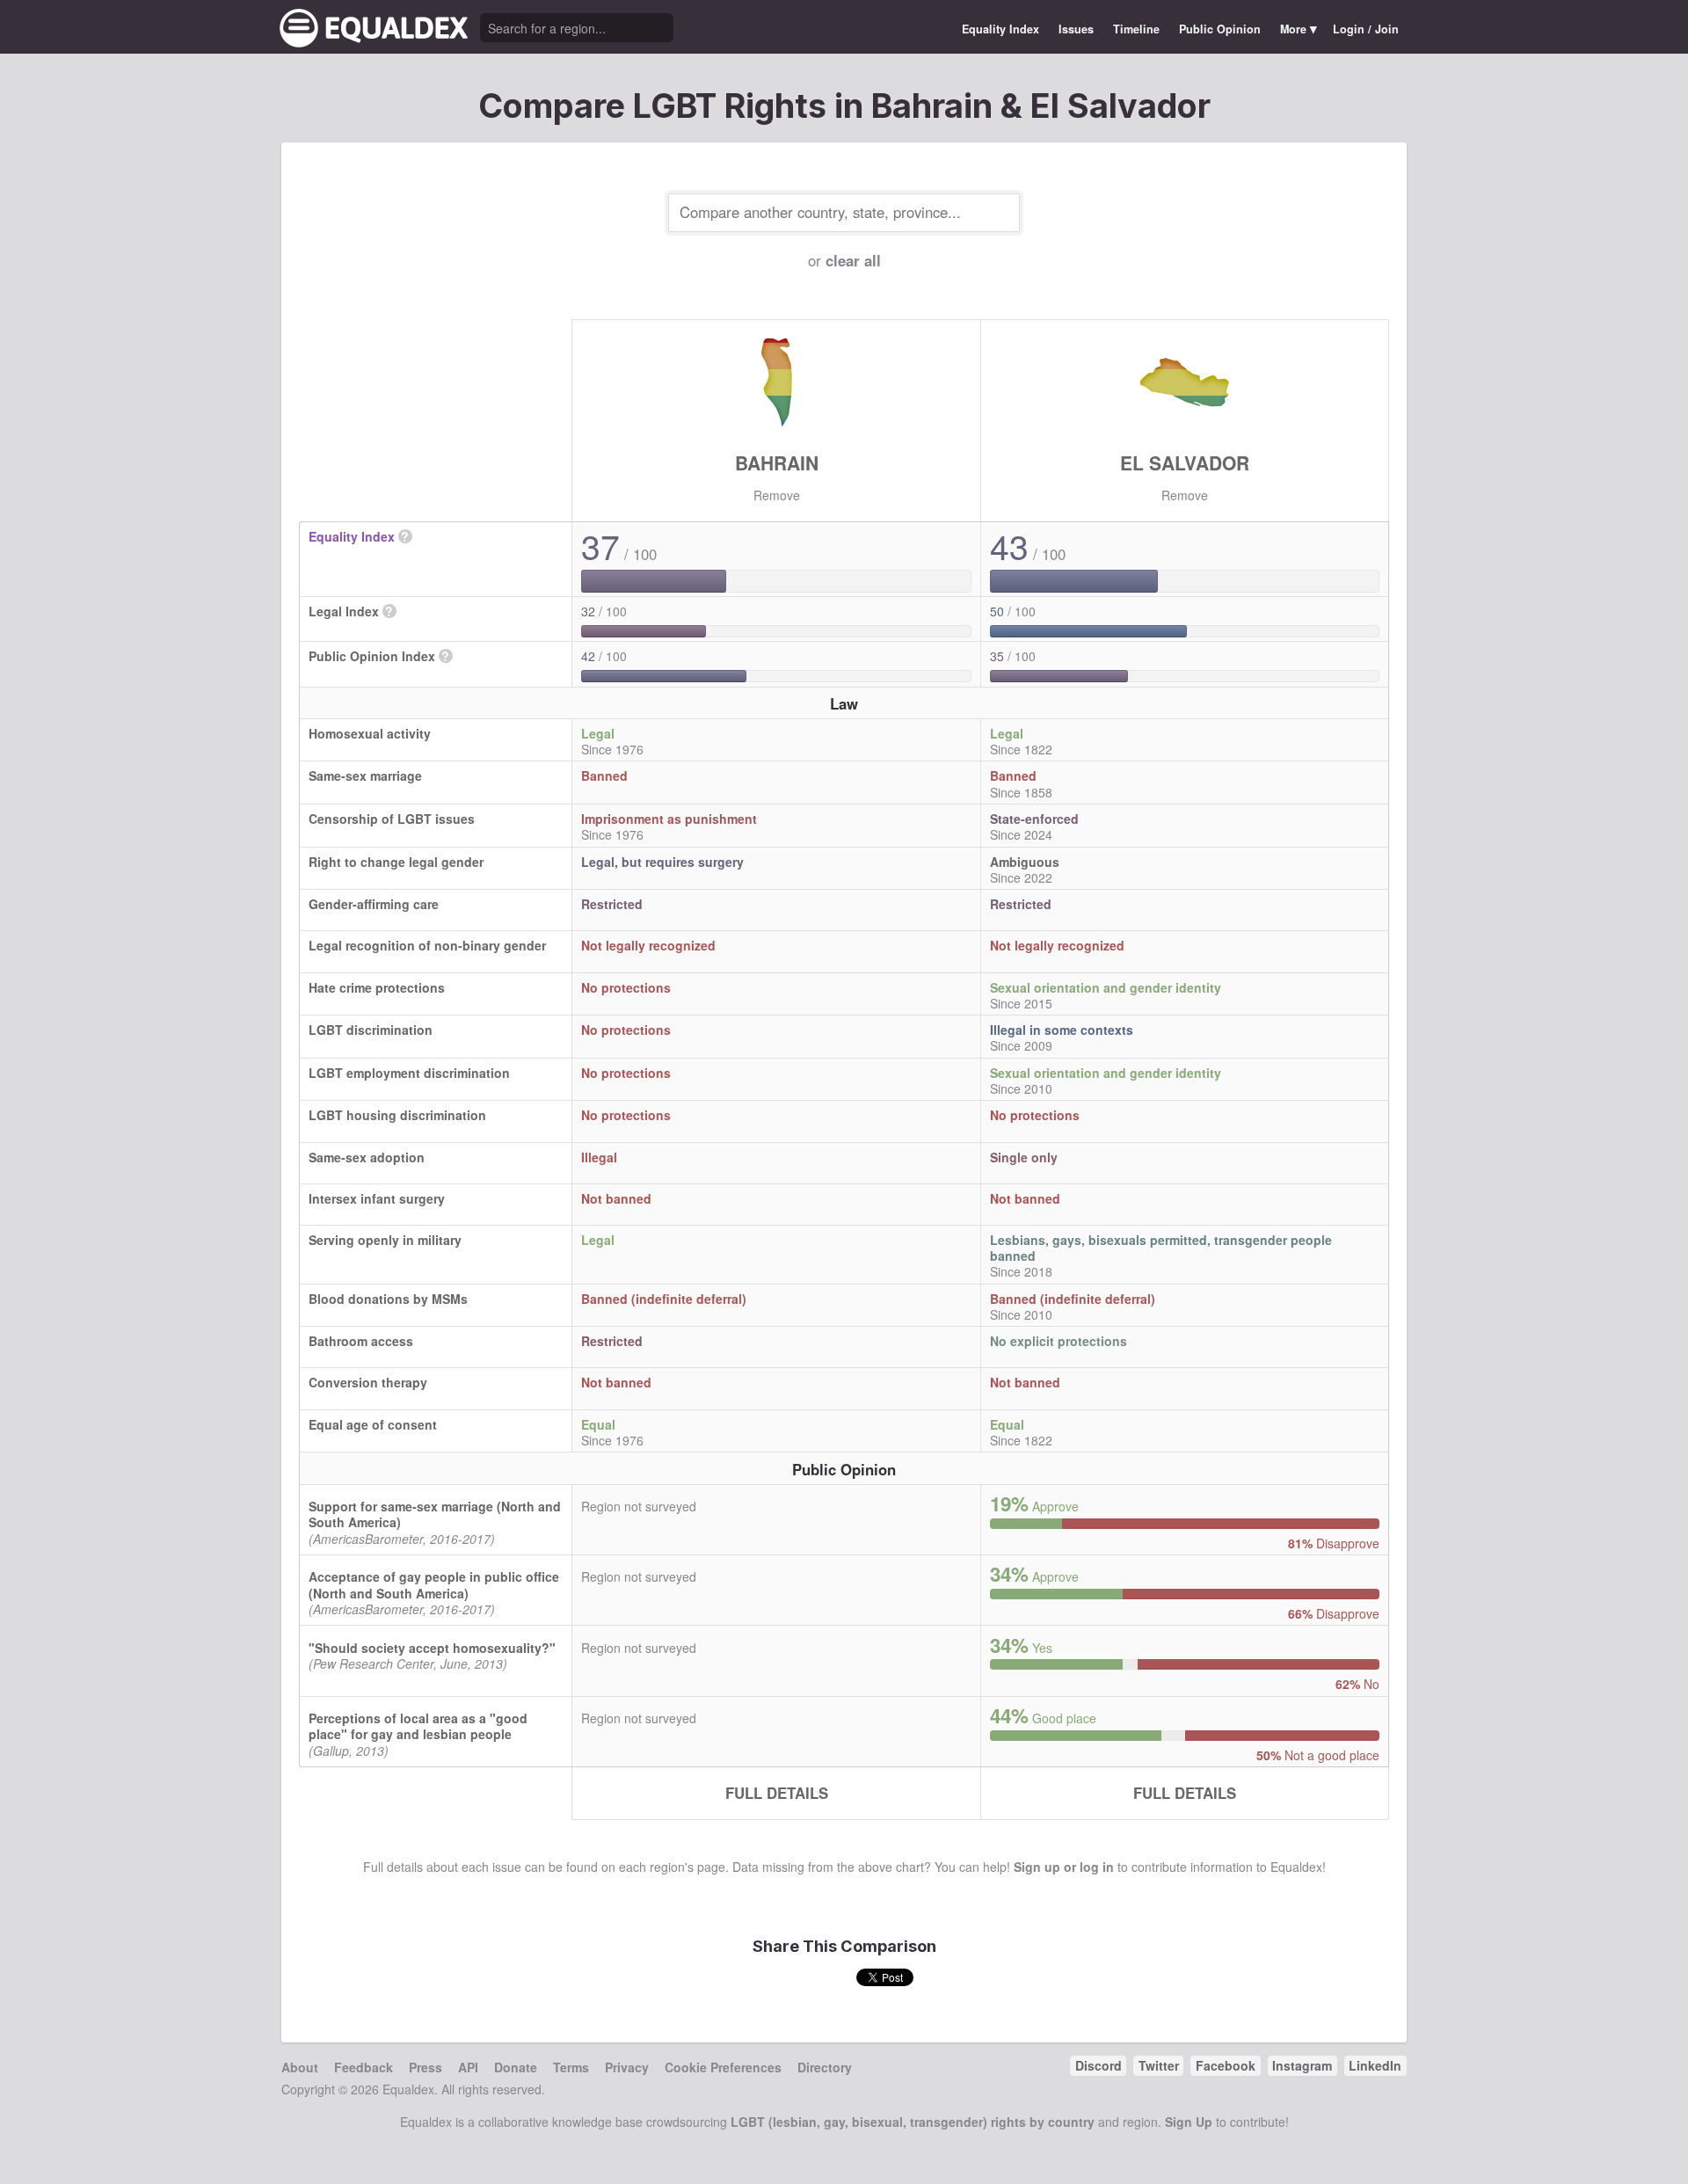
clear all (853, 260)
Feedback (364, 2067)
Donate (516, 2067)
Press (426, 2067)
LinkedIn (1375, 2065)
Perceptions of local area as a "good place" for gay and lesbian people (418, 1726)
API (468, 2067)
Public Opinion (1220, 29)
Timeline (1136, 29)
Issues (1076, 29)
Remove (777, 495)
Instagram (1302, 2065)
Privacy (627, 2067)
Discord (1099, 2065)
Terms (571, 2067)
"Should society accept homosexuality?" (432, 1648)
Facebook (1226, 2065)
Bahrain (777, 462)
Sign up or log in (1064, 1867)
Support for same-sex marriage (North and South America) (435, 1514)
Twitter (1159, 2065)
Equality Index (1000, 29)
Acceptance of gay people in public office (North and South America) (434, 1584)
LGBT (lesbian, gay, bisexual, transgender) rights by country (913, 2122)
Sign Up (1189, 2122)
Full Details (777, 1793)
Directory (825, 2067)
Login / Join (1366, 29)
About (300, 2067)
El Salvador (1185, 462)
